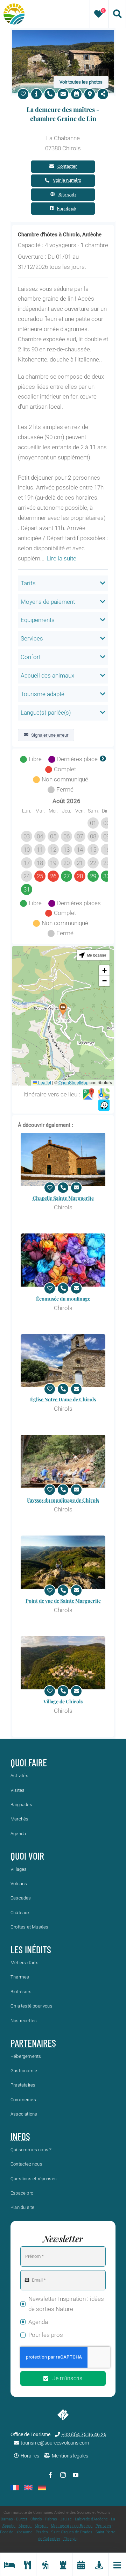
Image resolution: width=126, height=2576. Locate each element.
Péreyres (103, 2526)
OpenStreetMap (73, 1082)
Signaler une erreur (50, 735)
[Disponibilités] (76, 94)
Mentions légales (70, 2456)
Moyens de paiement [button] (48, 602)
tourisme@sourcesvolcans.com (55, 2443)
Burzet (22, 2519)
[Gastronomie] (27, 2564)
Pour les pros (46, 2335)
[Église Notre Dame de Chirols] (63, 1361)
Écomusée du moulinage (63, 1299)
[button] (63, 1009)
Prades (42, 2532)
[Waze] (104, 1105)
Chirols (36, 2519)
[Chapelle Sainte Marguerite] (63, 1160)
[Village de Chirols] (63, 1663)
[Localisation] (90, 94)
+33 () (84, 2434)
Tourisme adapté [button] (43, 694)
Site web (67, 195)
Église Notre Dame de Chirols (63, 1399)
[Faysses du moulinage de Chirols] (63, 1462)
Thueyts (71, 2539)
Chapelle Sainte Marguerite (63, 1198)
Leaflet (44, 1082)
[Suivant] (103, 759)
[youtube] (76, 2475)
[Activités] (45, 2564)
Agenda (38, 2322)
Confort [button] (31, 657)
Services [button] (32, 638)
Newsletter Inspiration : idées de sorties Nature (66, 2304)
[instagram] (63, 2475)
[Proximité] (99, 2564)
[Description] (36, 94)
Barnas (7, 2519)
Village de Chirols (63, 1701)
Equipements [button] (38, 620)
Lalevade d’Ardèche (91, 2519)
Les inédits (31, 1949)
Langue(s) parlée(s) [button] (46, 713)
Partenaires (33, 2043)
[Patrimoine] (63, 2564)
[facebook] (50, 2475)
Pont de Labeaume (16, 2532)
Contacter (67, 166)
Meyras (41, 2526)
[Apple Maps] (104, 1094)
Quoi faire (29, 1762)
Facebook (67, 209)
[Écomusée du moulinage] (63, 1260)
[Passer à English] (28, 2488)
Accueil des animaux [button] (47, 675)
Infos (20, 2136)
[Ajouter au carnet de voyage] (23, 94)
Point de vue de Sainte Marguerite (63, 1601)
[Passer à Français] (15, 2488)
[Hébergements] (9, 2564)
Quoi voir (27, 1856)
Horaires (30, 2456)
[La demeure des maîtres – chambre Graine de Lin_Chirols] (63, 33)
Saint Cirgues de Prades (72, 2532)
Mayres (25, 2526)
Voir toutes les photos (81, 82)
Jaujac (66, 2519)
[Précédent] (23, 759)
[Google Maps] (89, 1094)
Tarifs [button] (28, 583)
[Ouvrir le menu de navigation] (117, 2564)
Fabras (51, 2519)
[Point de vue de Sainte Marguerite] (63, 1562)
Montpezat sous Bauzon (72, 2526)
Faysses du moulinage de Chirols (63, 1500)
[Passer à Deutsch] (42, 2488)
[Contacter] (63, 94)
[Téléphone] (50, 94)
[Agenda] (81, 2564)
